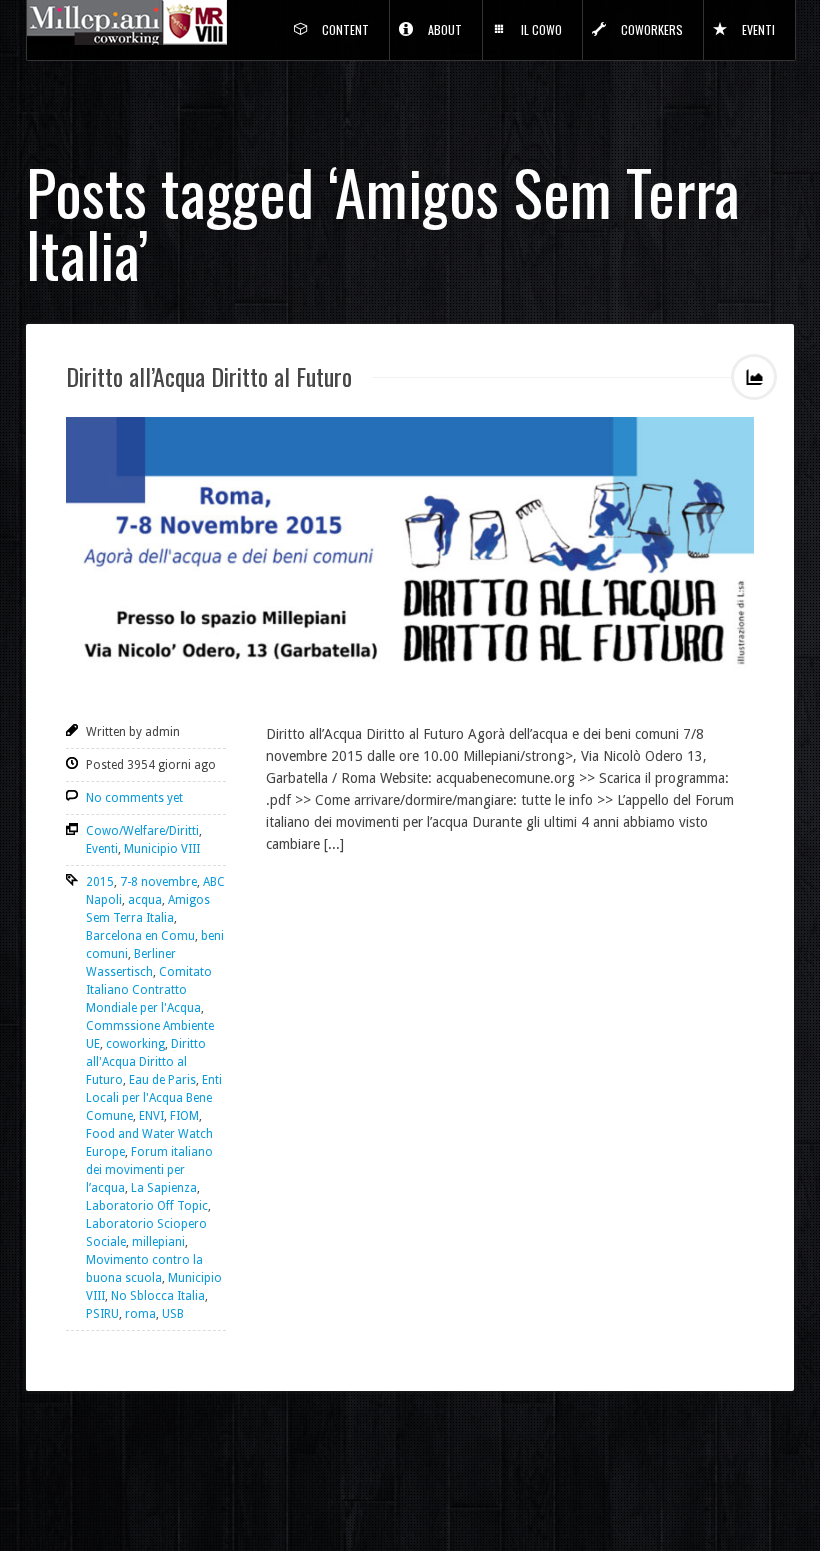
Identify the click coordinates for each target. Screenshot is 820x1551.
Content (345, 29)
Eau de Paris (162, 1080)
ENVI (151, 1116)
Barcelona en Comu (140, 936)
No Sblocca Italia (158, 1296)
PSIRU (102, 1314)
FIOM (184, 1116)
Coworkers (652, 29)
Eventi (758, 29)
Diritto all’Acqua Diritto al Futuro (209, 376)
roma (140, 1314)
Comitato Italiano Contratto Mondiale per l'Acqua (149, 990)
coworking (135, 1044)
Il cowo (541, 29)
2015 (100, 882)
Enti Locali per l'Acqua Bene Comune (154, 1098)
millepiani (158, 1242)
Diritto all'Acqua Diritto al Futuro (146, 1062)
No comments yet (134, 798)
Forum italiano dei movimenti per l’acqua (149, 1170)
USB (173, 1314)
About (445, 29)
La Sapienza (164, 1188)
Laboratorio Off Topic (147, 1206)
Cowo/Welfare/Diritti (142, 831)
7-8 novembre (158, 882)
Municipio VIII (162, 849)
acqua (145, 900)
